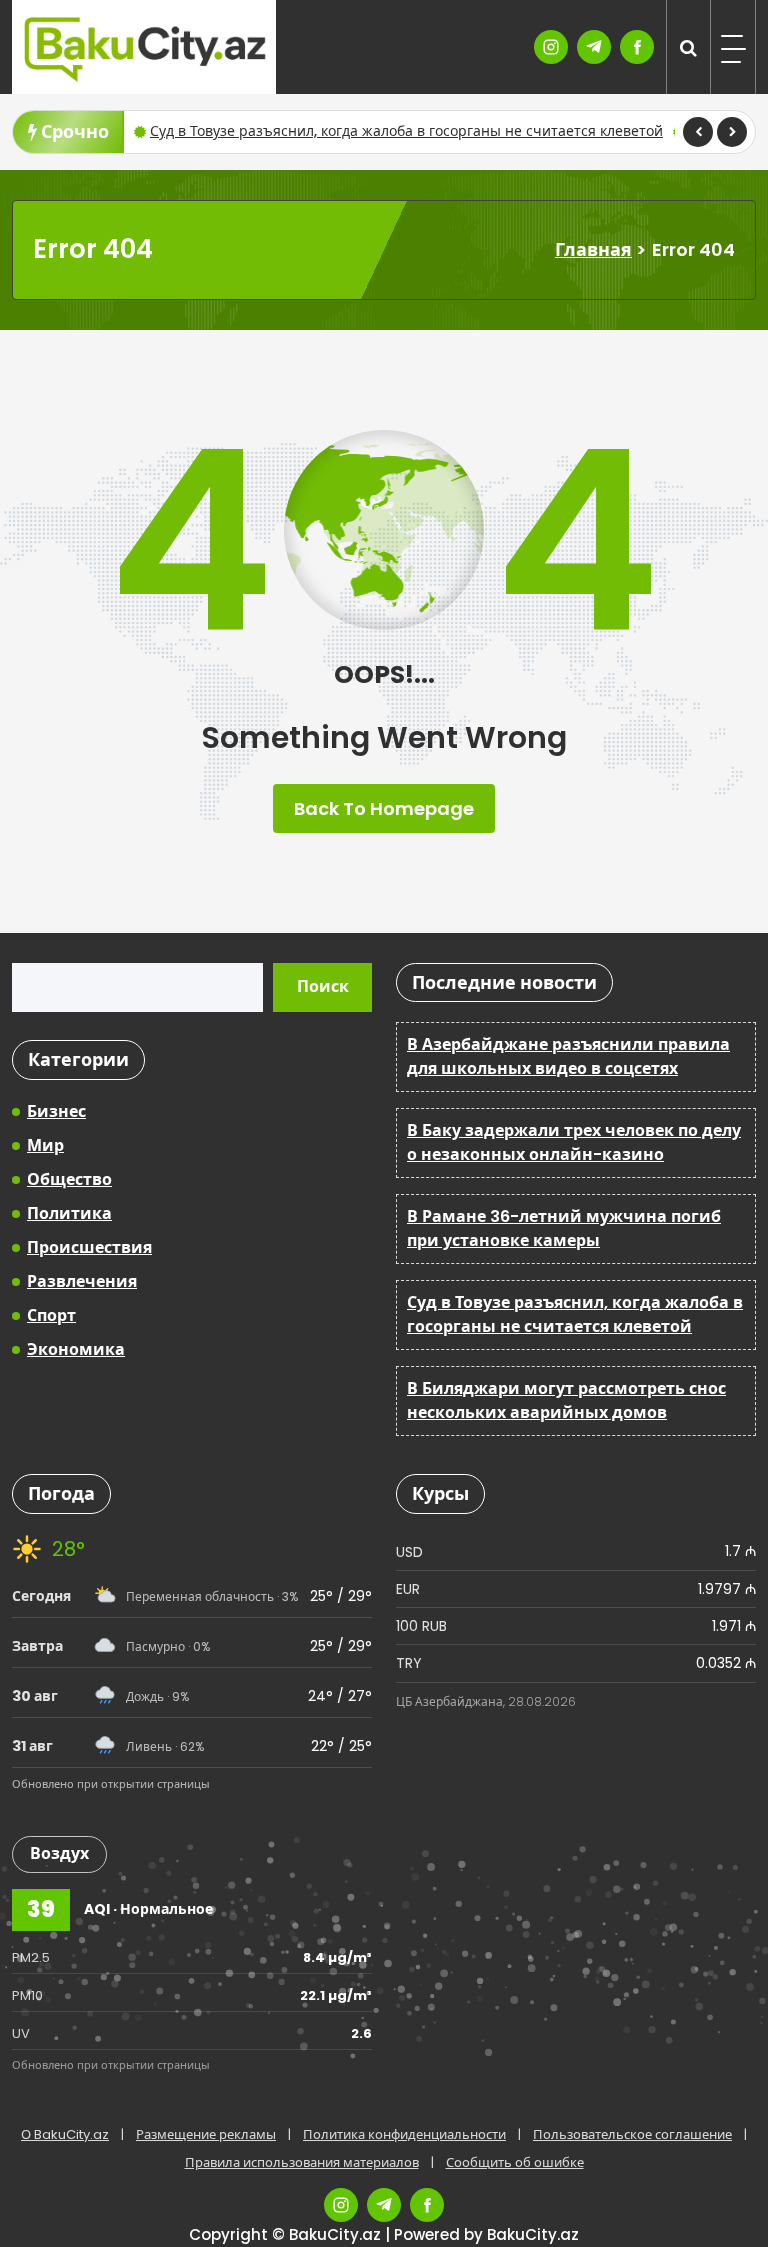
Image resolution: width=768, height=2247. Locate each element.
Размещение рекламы (206, 2134)
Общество (69, 1179)
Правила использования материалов (302, 2162)
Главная (593, 249)
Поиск (323, 986)
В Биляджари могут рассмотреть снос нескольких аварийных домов (566, 1400)
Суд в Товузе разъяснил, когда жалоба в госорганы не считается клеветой (406, 131)
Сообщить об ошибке (515, 2162)
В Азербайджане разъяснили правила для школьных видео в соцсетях (568, 1056)
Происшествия (89, 1247)
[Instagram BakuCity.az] (551, 47)
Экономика (76, 1349)
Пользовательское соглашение (632, 2134)
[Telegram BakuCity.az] (594, 47)
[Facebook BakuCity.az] (637, 47)
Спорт (51, 1315)
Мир (45, 1145)
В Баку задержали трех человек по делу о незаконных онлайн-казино (574, 1142)
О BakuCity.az (65, 2134)
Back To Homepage (384, 808)
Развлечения (82, 1281)
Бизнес (56, 1111)
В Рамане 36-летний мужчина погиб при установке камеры (564, 1228)
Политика (69, 1213)
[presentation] (698, 132)
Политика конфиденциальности (404, 2134)
